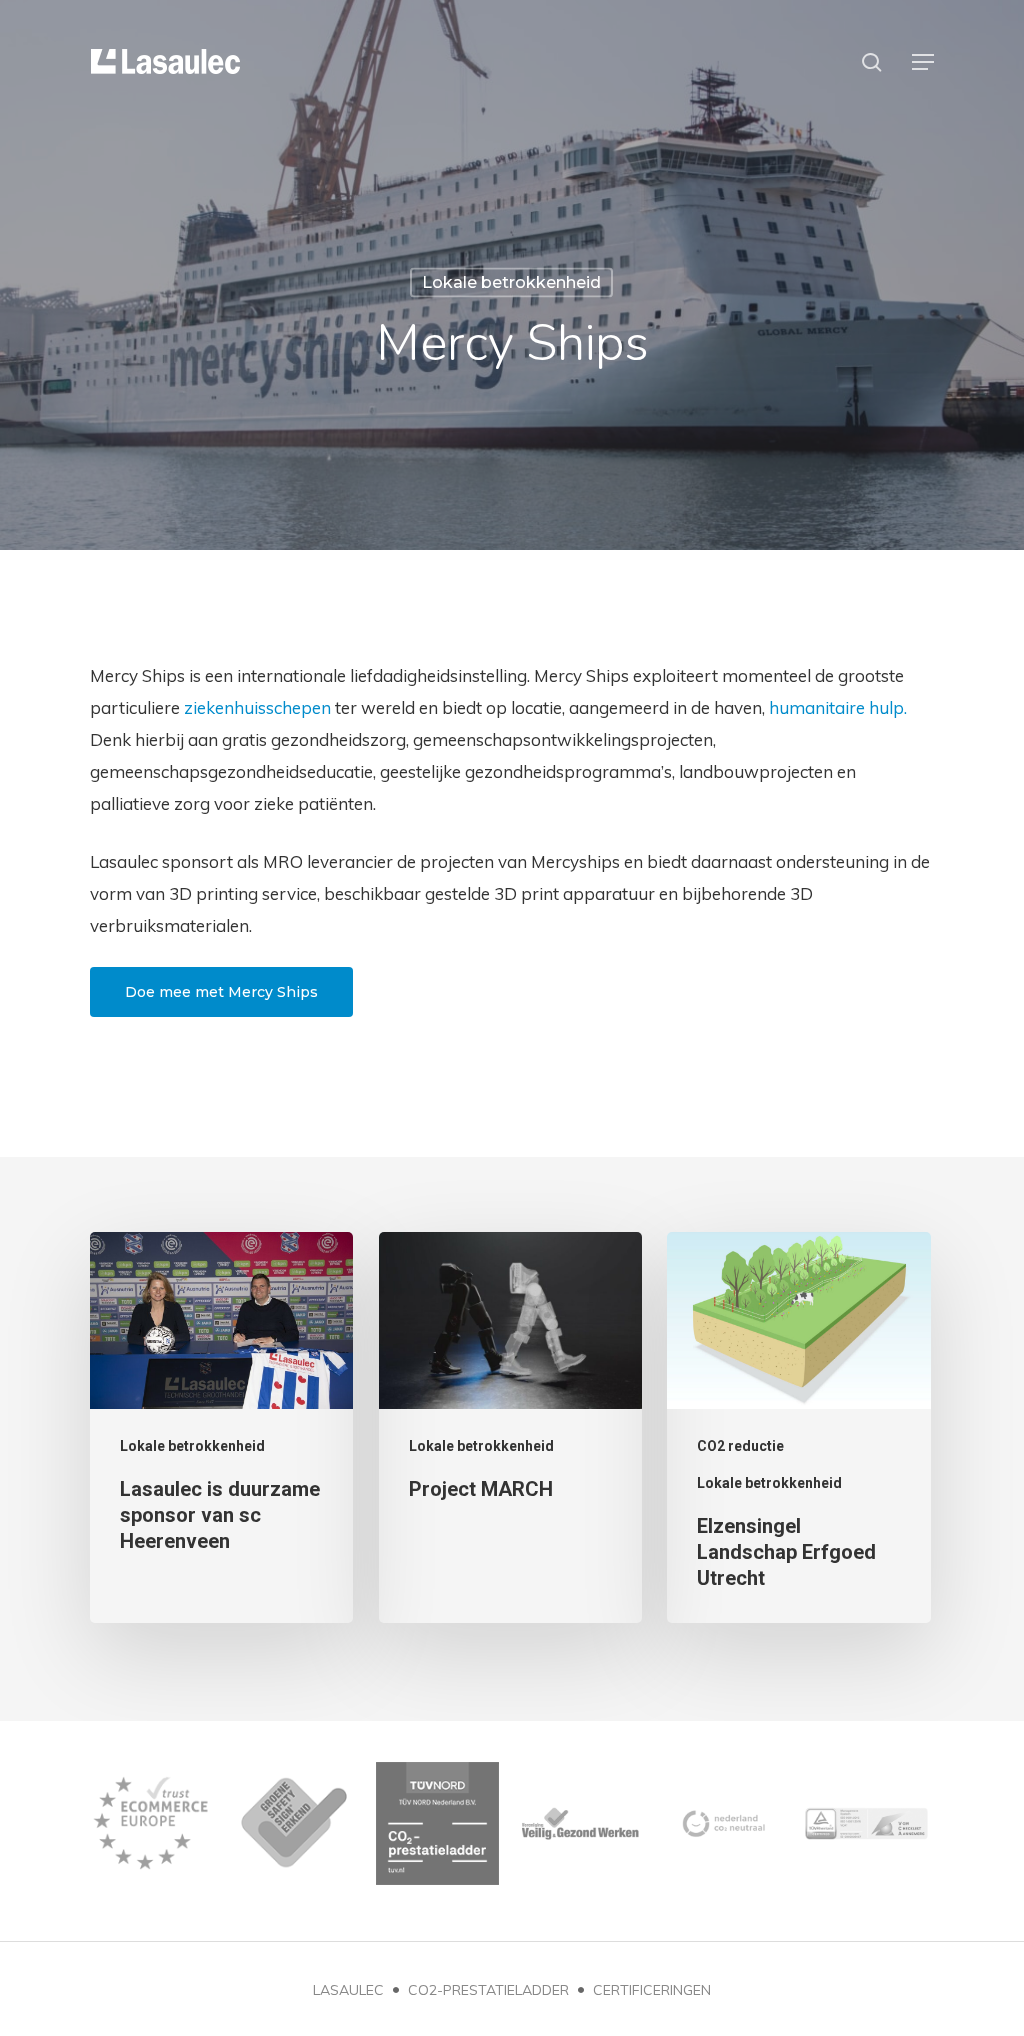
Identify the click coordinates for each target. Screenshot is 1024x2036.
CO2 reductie (740, 1446)
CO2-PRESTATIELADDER (488, 1990)
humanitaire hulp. (838, 707)
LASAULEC (348, 1990)
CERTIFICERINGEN (652, 1990)
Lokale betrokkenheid (511, 282)
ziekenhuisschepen (257, 707)
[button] (923, 62)
